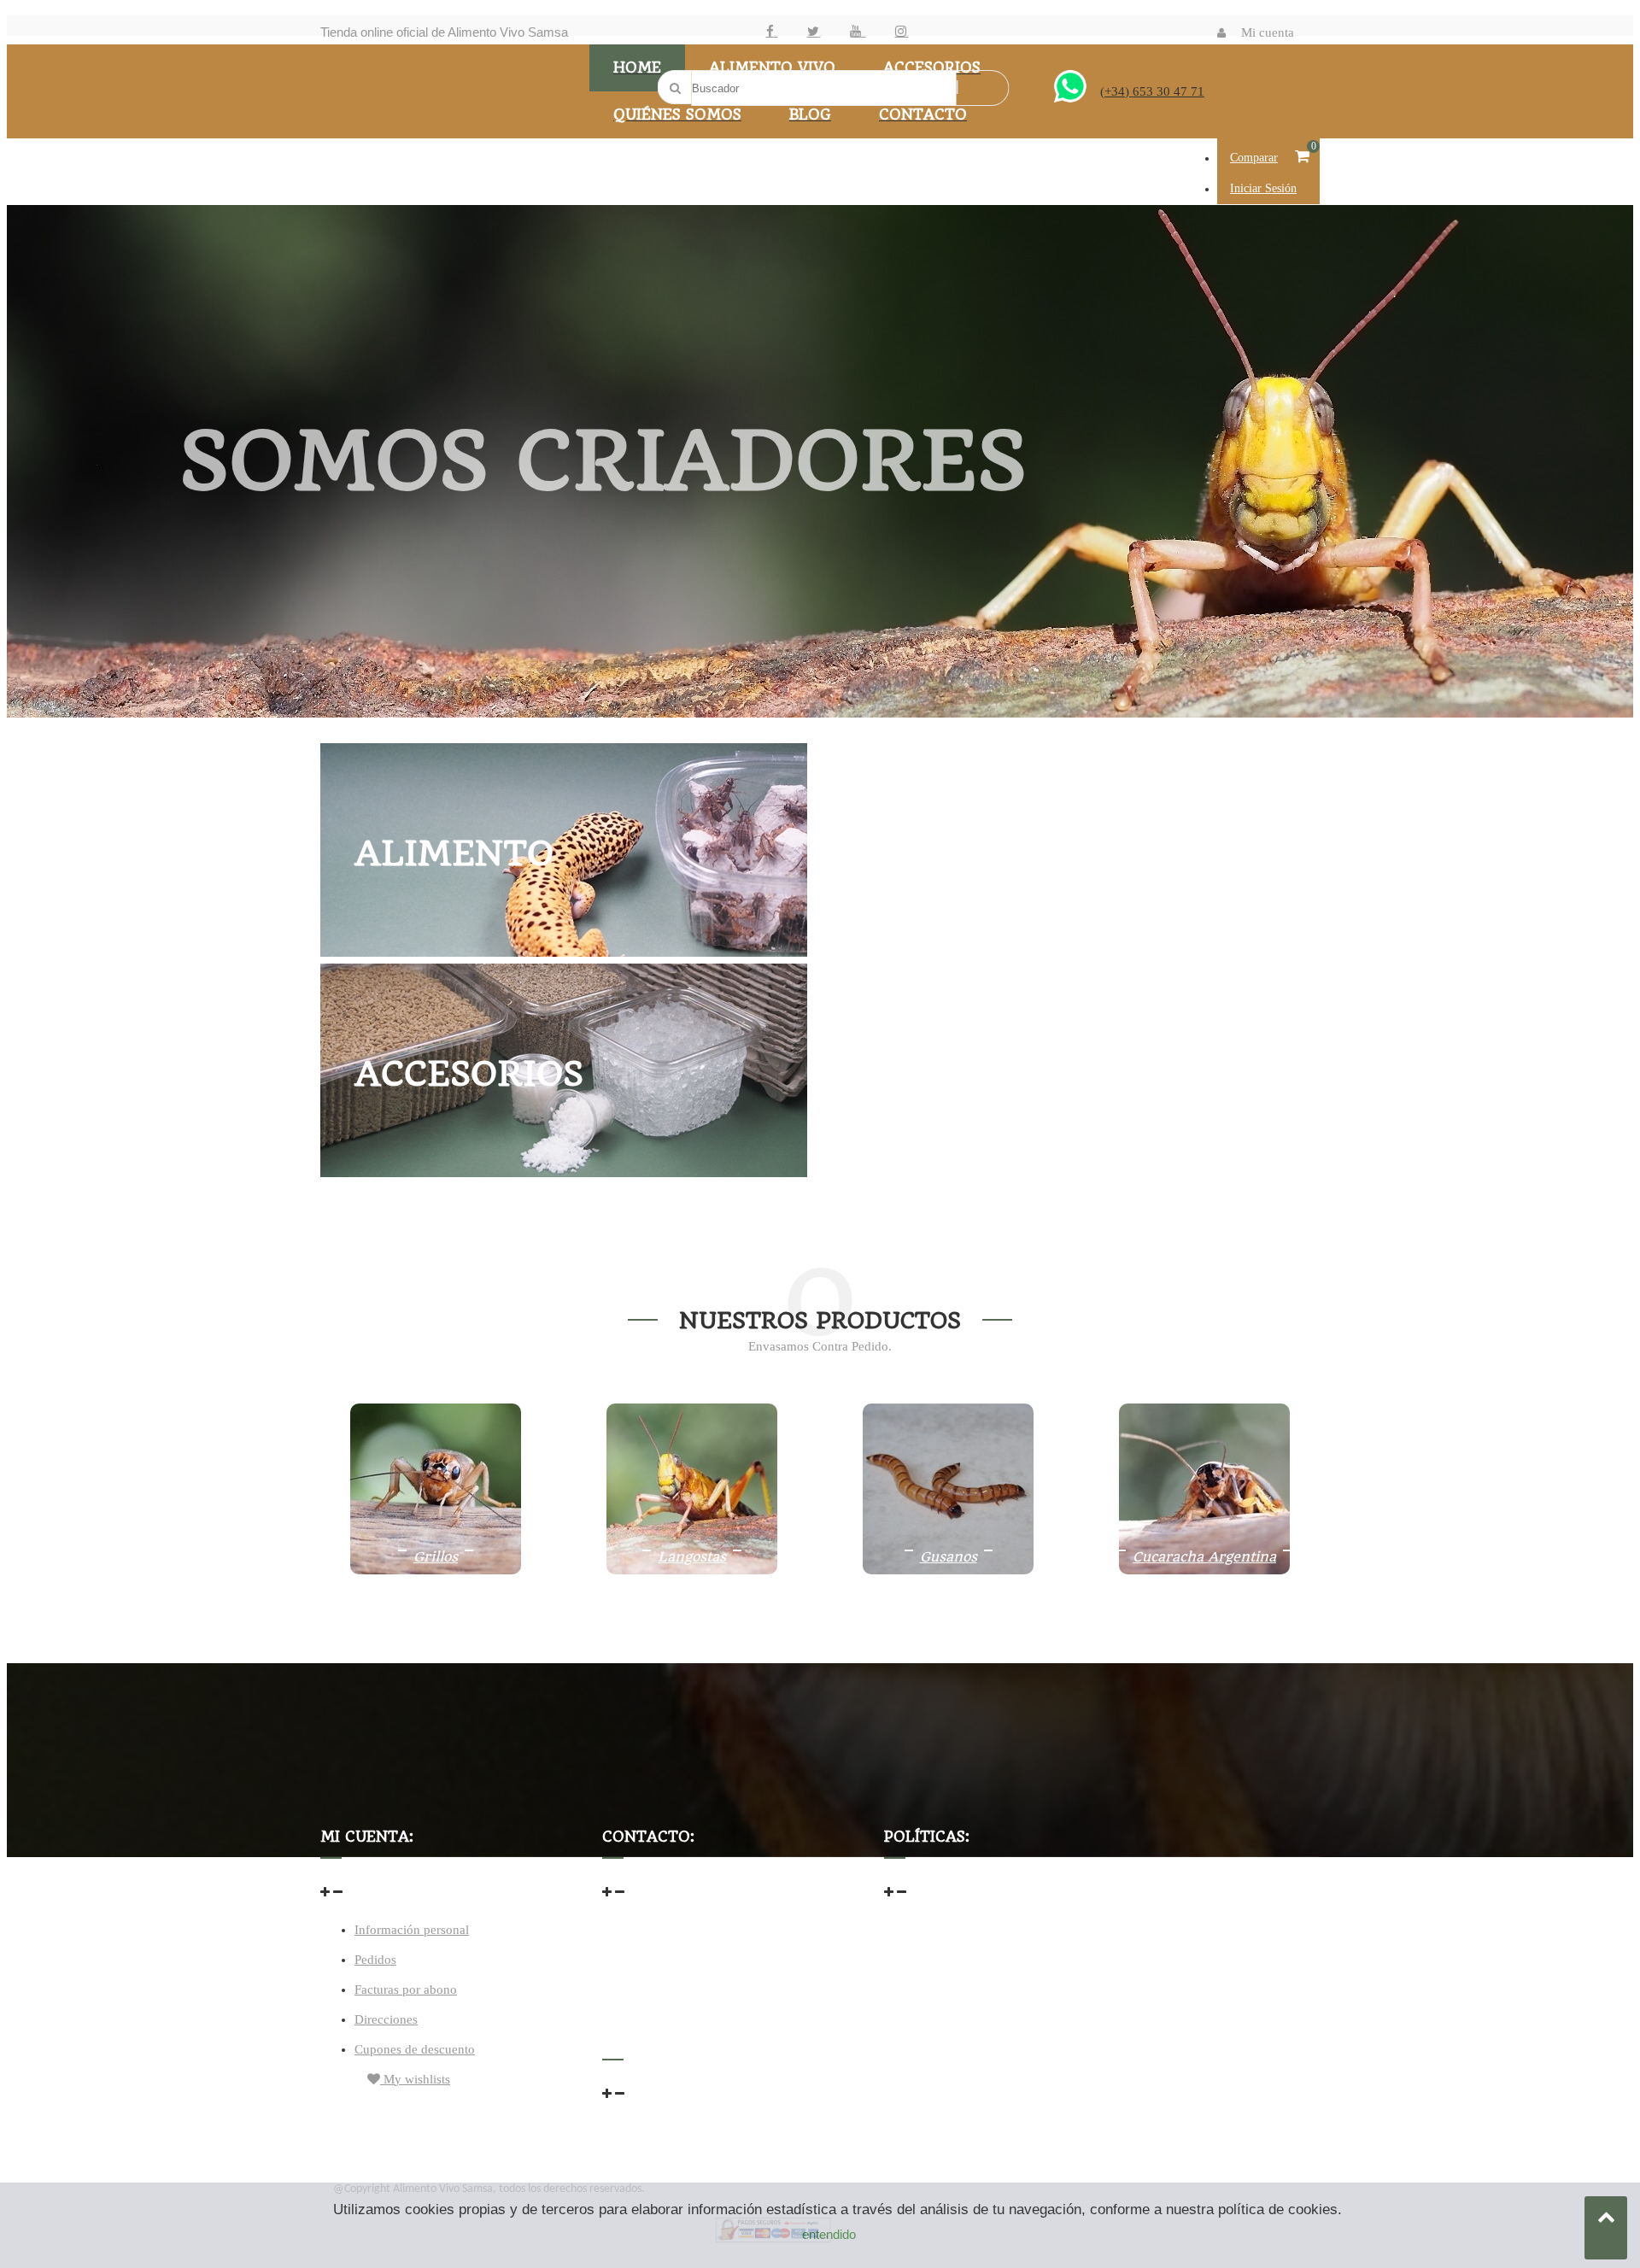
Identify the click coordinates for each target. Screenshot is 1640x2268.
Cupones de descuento (415, 2049)
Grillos (436, 1557)
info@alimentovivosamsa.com (683, 1966)
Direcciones (386, 2019)
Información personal (412, 1930)
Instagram (908, 35)
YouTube (864, 35)
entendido (829, 2234)
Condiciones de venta (942, 1926)
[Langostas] (692, 1570)
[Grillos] (436, 1570)
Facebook (776, 35)
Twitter (820, 35)
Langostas (692, 1557)
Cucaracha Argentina (1204, 1557)
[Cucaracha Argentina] (1204, 1570)
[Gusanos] (948, 1570)
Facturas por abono (406, 1990)
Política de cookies (934, 1993)
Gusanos (949, 1557)
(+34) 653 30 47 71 (1152, 91)
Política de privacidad (942, 1960)
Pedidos (375, 1960)
